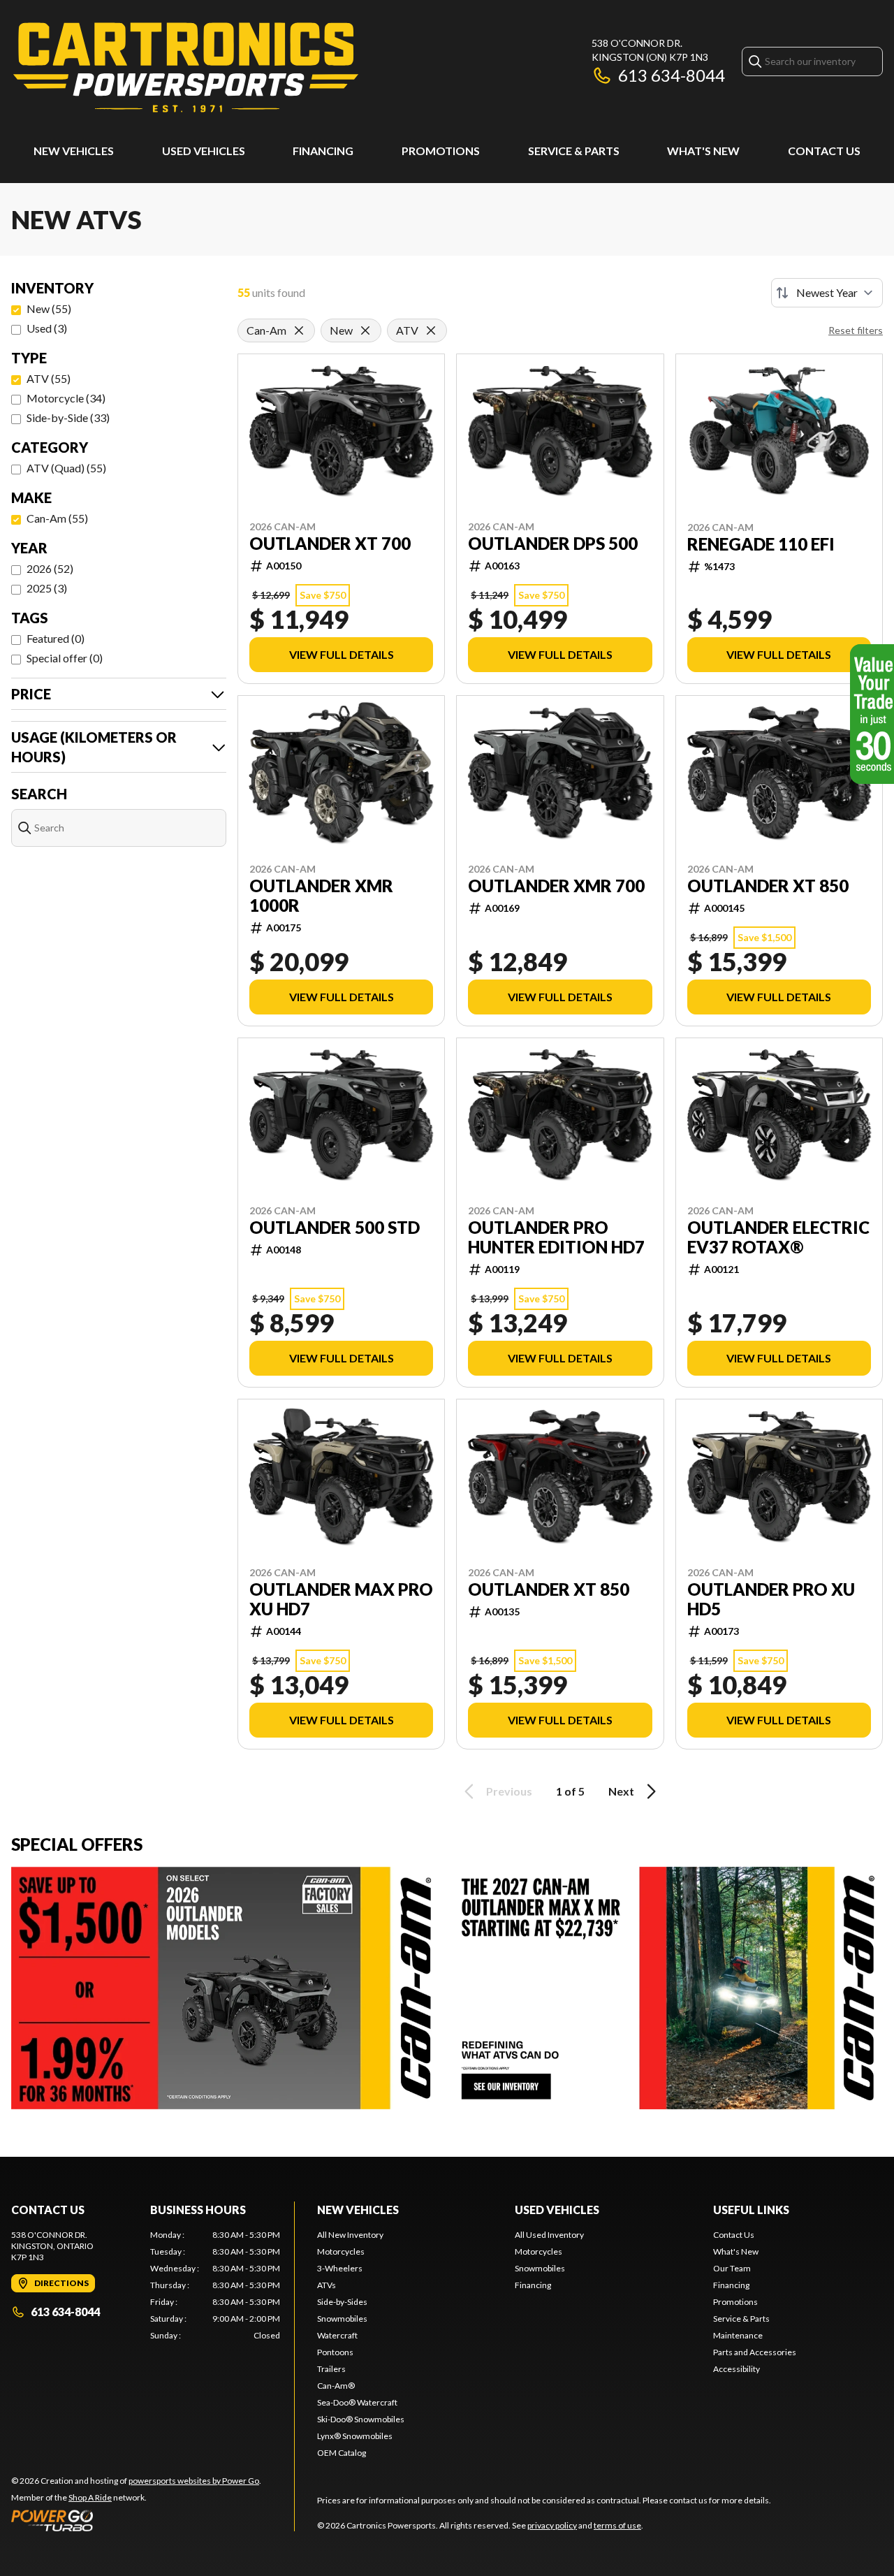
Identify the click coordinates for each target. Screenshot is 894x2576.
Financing (323, 151)
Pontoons (335, 2352)
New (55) (49, 308)
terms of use (617, 2525)
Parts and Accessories (755, 2352)
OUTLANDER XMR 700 (556, 886)
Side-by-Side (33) (68, 417)
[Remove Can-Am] (299, 330)
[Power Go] (136, 2520)
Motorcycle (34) (66, 398)
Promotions (441, 151)
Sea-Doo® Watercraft (357, 2402)
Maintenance (738, 2335)
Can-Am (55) (57, 518)
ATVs (327, 2285)
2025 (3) (47, 588)
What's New (703, 151)
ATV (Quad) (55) (66, 468)
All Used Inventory (549, 2235)
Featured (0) (56, 638)
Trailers (331, 2369)
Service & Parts (574, 151)
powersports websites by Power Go (194, 2481)
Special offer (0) (65, 658)
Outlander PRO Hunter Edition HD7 (556, 1237)
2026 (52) (50, 568)
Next (621, 1791)
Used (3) (47, 328)
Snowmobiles (342, 2319)
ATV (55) (49, 378)
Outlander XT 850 (549, 1589)
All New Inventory (350, 2235)
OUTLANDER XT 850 (768, 886)
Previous (509, 1791)
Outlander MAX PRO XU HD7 (341, 1599)
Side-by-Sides (342, 2302)
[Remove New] (365, 330)
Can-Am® (336, 2386)
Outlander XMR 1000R (321, 896)
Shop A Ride (90, 2497)
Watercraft (337, 2335)
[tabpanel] (215, 2285)
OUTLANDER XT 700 (330, 544)
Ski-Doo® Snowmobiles (361, 2419)
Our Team (732, 2268)
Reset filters (856, 330)
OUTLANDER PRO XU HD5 (771, 1599)
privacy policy (552, 2525)
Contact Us (824, 151)
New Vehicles (74, 151)
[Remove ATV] (431, 330)
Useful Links (751, 2210)
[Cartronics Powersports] (186, 67)
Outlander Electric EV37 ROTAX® (778, 1237)
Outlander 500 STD (335, 1228)
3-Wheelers (340, 2268)
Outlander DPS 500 (553, 544)
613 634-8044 (672, 75)
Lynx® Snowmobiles (355, 2436)
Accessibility (737, 2369)
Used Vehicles (204, 151)
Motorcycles (341, 2251)
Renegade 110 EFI (761, 544)
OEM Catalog (342, 2453)
